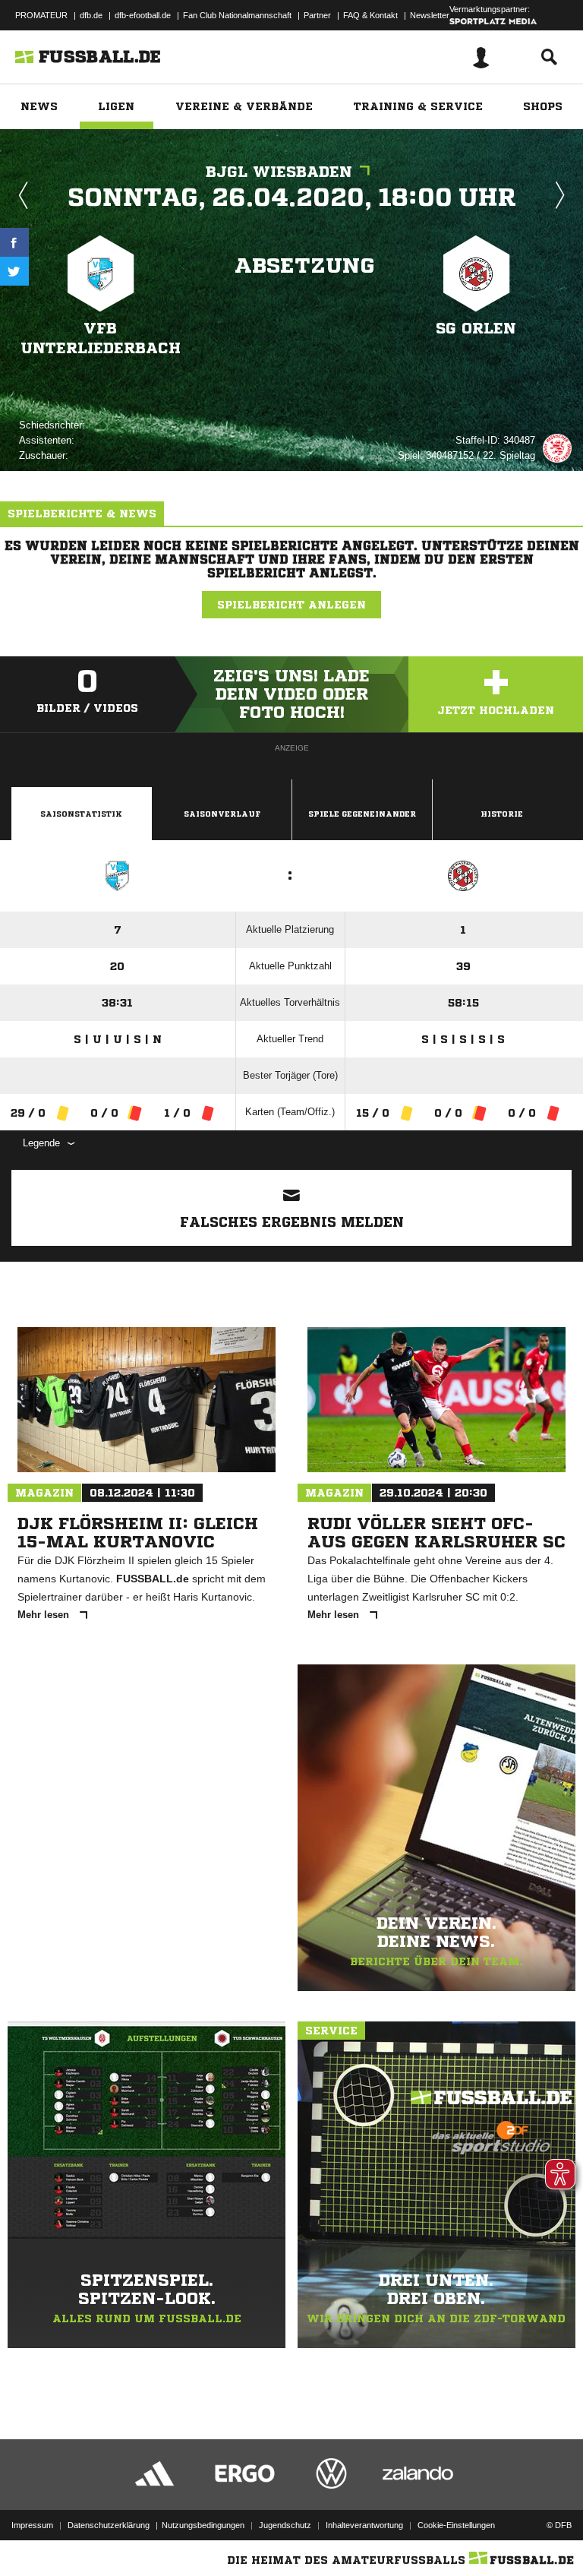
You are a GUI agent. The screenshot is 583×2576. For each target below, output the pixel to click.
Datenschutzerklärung (109, 2525)
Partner (317, 15)
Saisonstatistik (81, 814)
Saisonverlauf (222, 814)
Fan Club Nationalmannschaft (237, 15)
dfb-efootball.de (143, 15)
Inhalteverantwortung (364, 2525)
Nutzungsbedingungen (203, 2525)
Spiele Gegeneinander (362, 814)
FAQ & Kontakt (370, 15)
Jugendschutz (285, 2525)
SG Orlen (476, 329)
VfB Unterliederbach (101, 338)
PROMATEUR (41, 15)
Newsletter (430, 15)
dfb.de (91, 15)
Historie (502, 814)
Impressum (32, 2525)
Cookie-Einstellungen (456, 2525)
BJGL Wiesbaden (279, 172)
